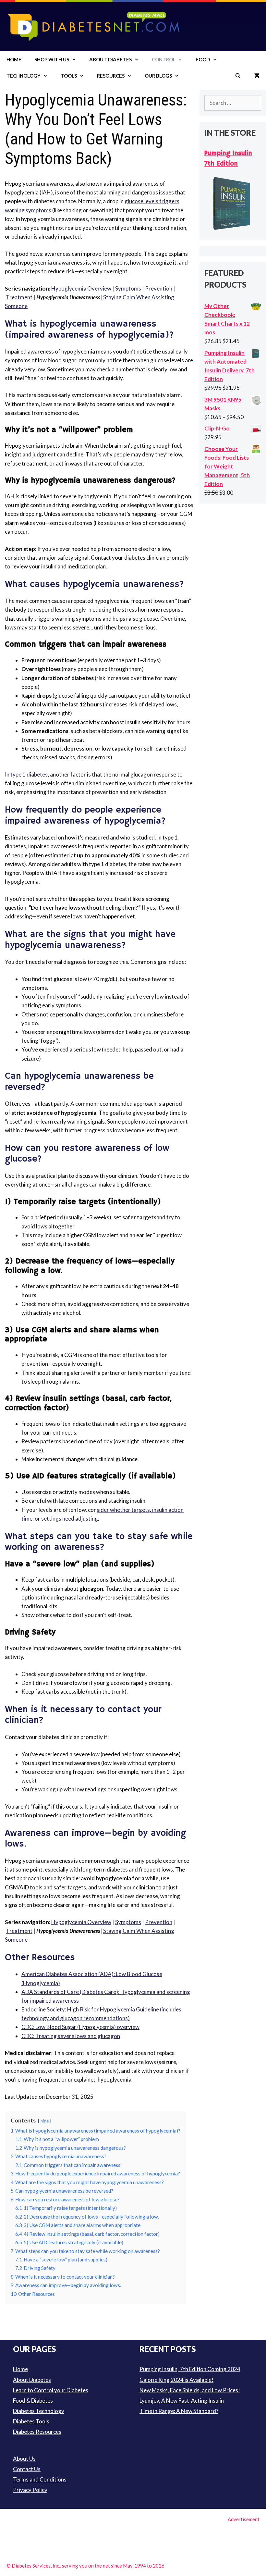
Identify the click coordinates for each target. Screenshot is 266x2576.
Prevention (159, 288)
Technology (24, 76)
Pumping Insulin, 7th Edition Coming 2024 (190, 2369)
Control (164, 59)
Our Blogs (158, 76)
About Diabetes (110, 59)
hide (45, 2121)
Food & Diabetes (33, 2401)
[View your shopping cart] (257, 76)
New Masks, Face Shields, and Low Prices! (190, 2390)
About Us (24, 2459)
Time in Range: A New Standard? (179, 2411)
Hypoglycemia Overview (81, 288)
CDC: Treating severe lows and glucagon (71, 2036)
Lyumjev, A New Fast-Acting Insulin (182, 2401)
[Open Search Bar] (238, 76)
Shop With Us (52, 59)
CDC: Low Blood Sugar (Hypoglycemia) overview (80, 2027)
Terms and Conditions (40, 2479)
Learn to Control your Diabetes (51, 2390)
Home (14, 59)
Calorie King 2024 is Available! (176, 2380)
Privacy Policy (30, 2490)
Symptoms (128, 288)
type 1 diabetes (29, 774)
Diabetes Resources (37, 2432)
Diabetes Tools (31, 2421)
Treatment (19, 297)
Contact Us (27, 2469)
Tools (69, 76)
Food (203, 59)
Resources (111, 76)
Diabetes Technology (39, 2411)
